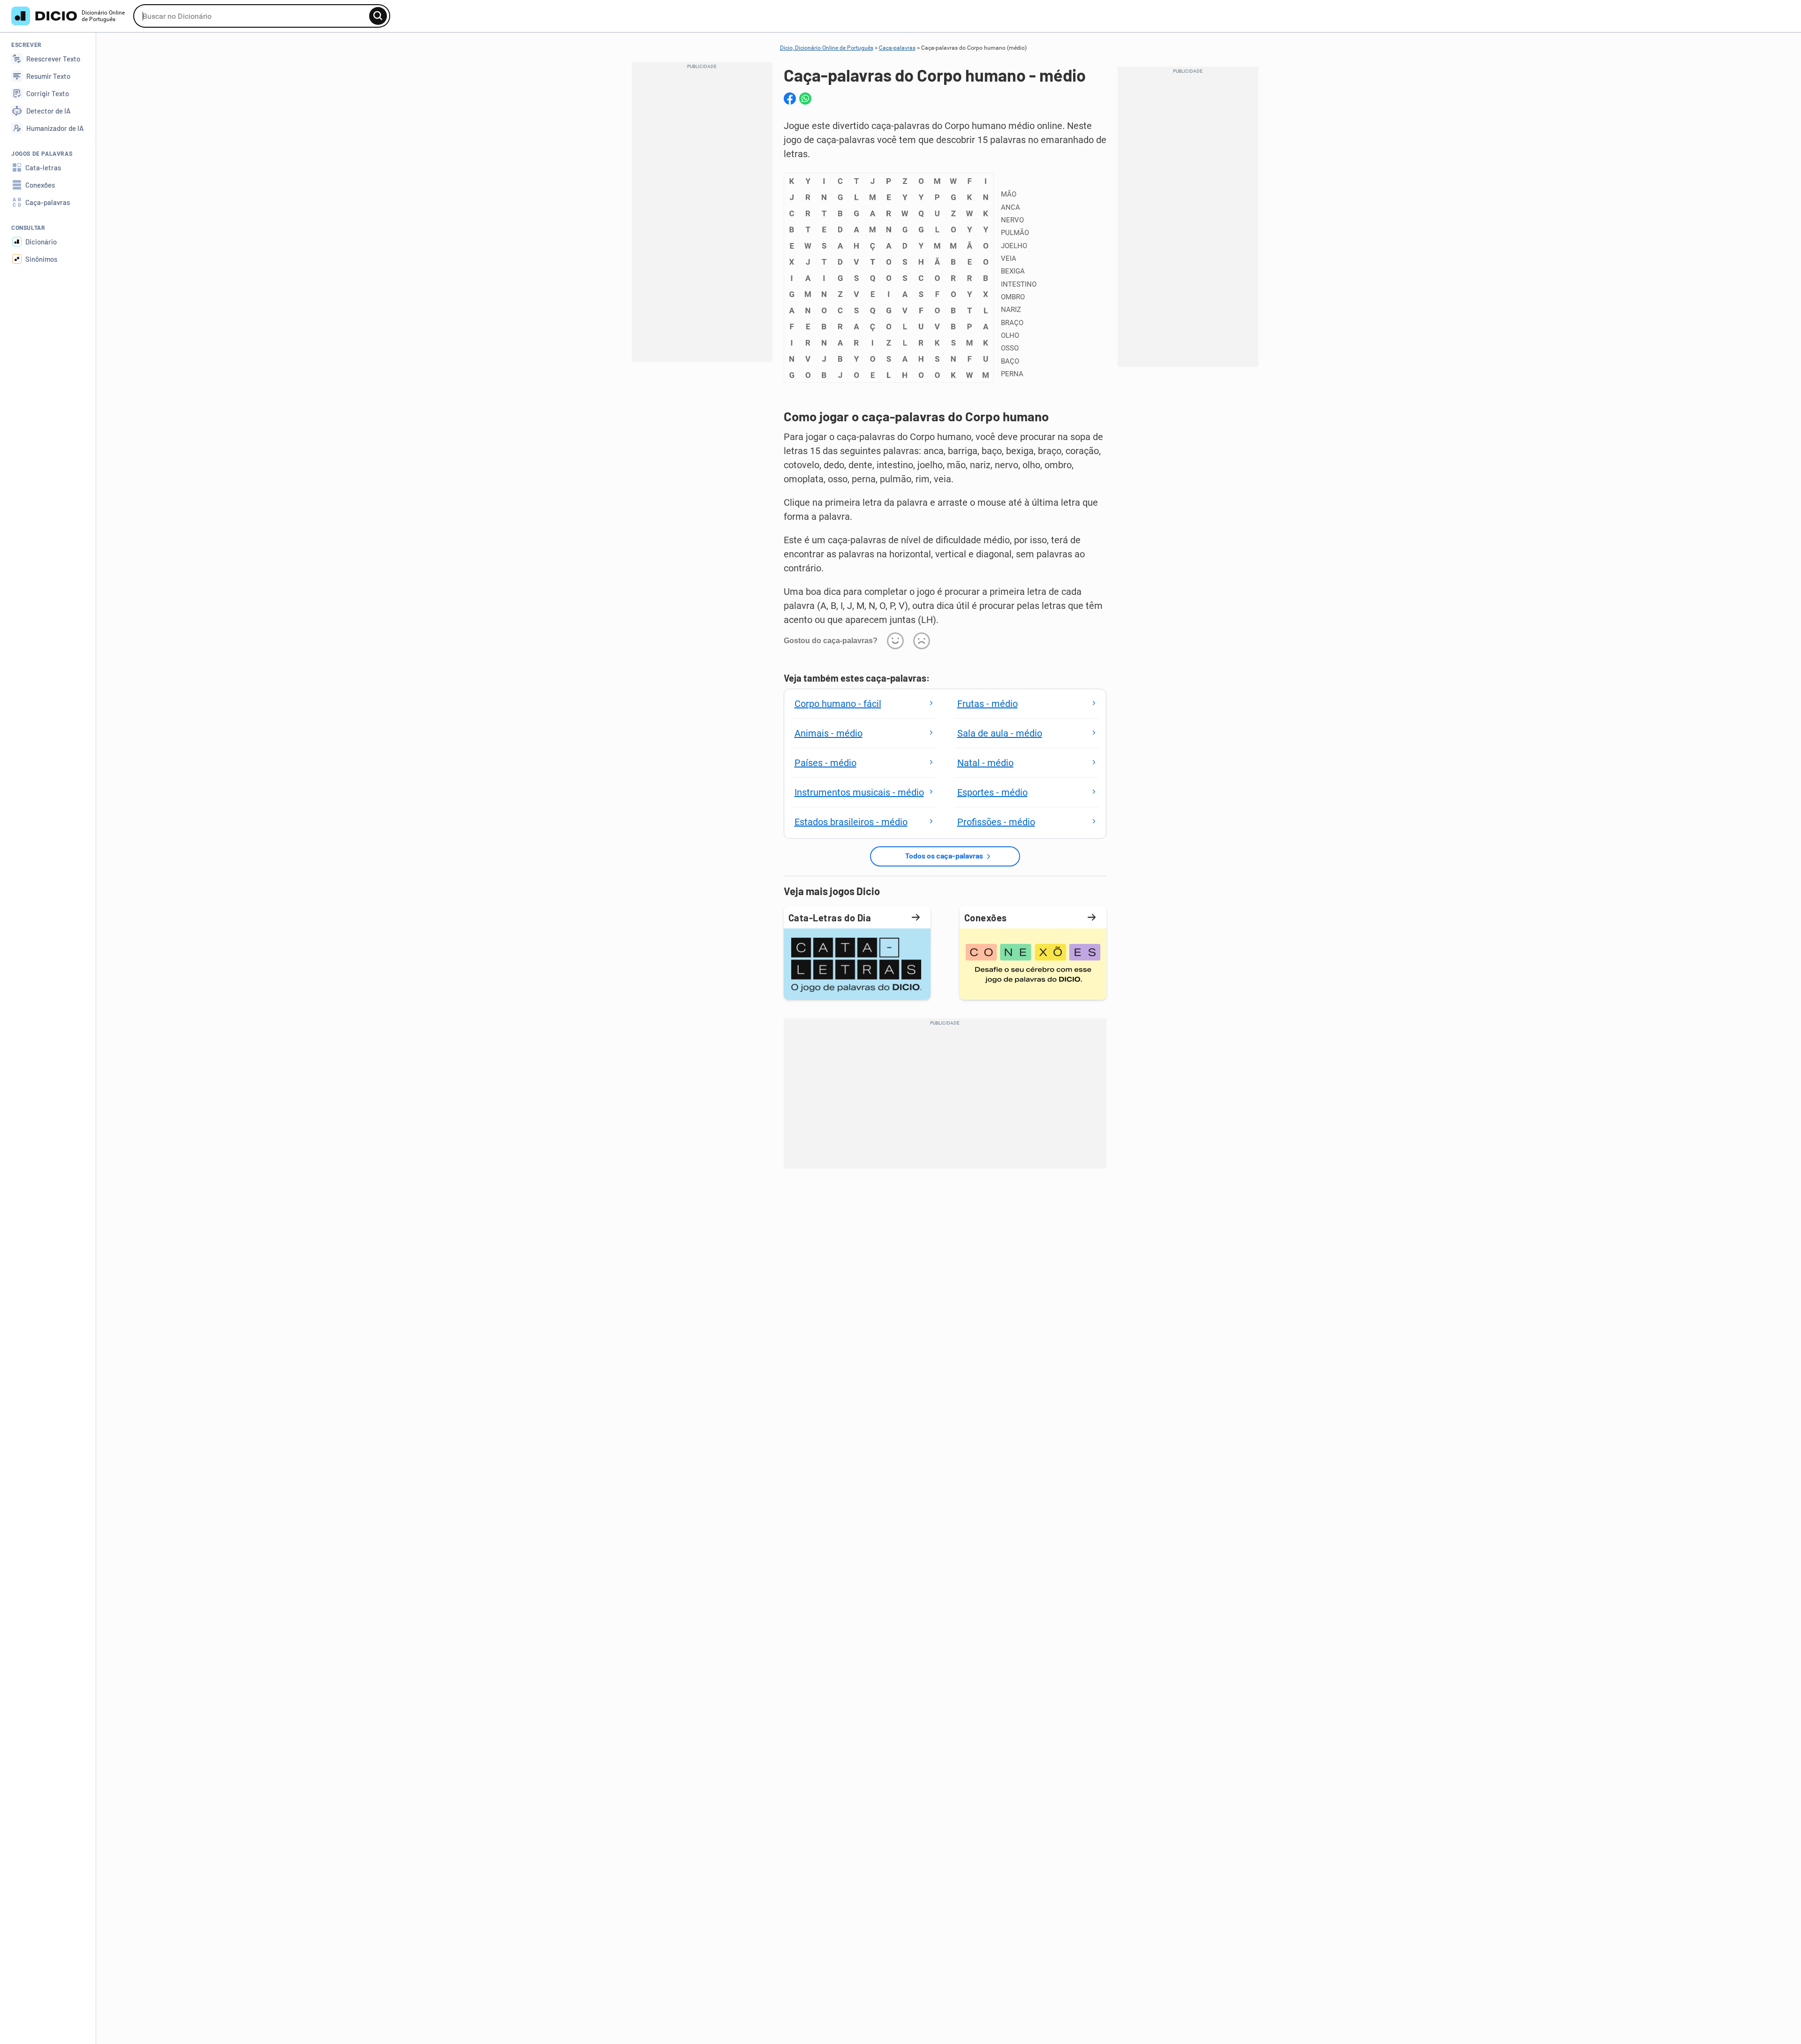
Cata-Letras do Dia (830, 918)
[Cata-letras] (857, 963)
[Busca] (378, 16)
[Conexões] (1033, 963)
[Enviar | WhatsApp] (805, 99)
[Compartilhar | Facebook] (790, 99)
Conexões (986, 918)
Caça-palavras (897, 48)
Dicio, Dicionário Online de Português (827, 48)
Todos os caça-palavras (944, 855)
